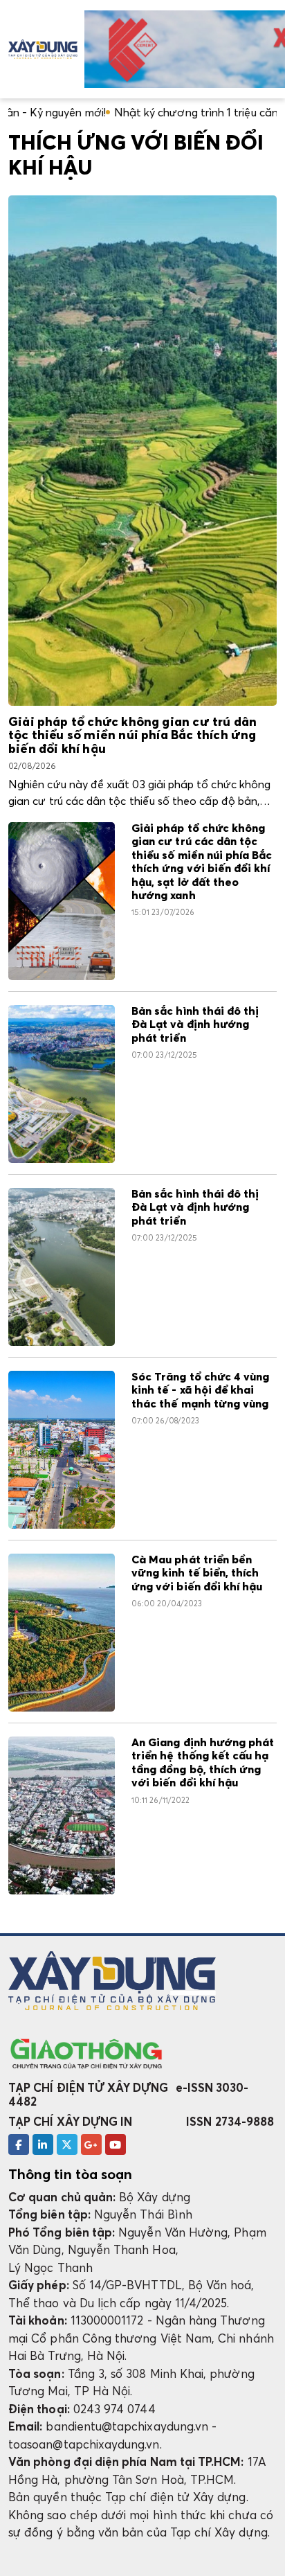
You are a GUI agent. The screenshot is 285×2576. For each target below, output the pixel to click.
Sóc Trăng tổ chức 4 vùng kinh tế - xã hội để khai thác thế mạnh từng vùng (200, 1391)
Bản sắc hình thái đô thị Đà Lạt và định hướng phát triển (195, 1025)
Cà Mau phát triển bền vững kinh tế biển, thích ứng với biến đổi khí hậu (197, 1573)
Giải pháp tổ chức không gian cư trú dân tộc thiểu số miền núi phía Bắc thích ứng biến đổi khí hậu (132, 736)
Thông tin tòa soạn (70, 2174)
